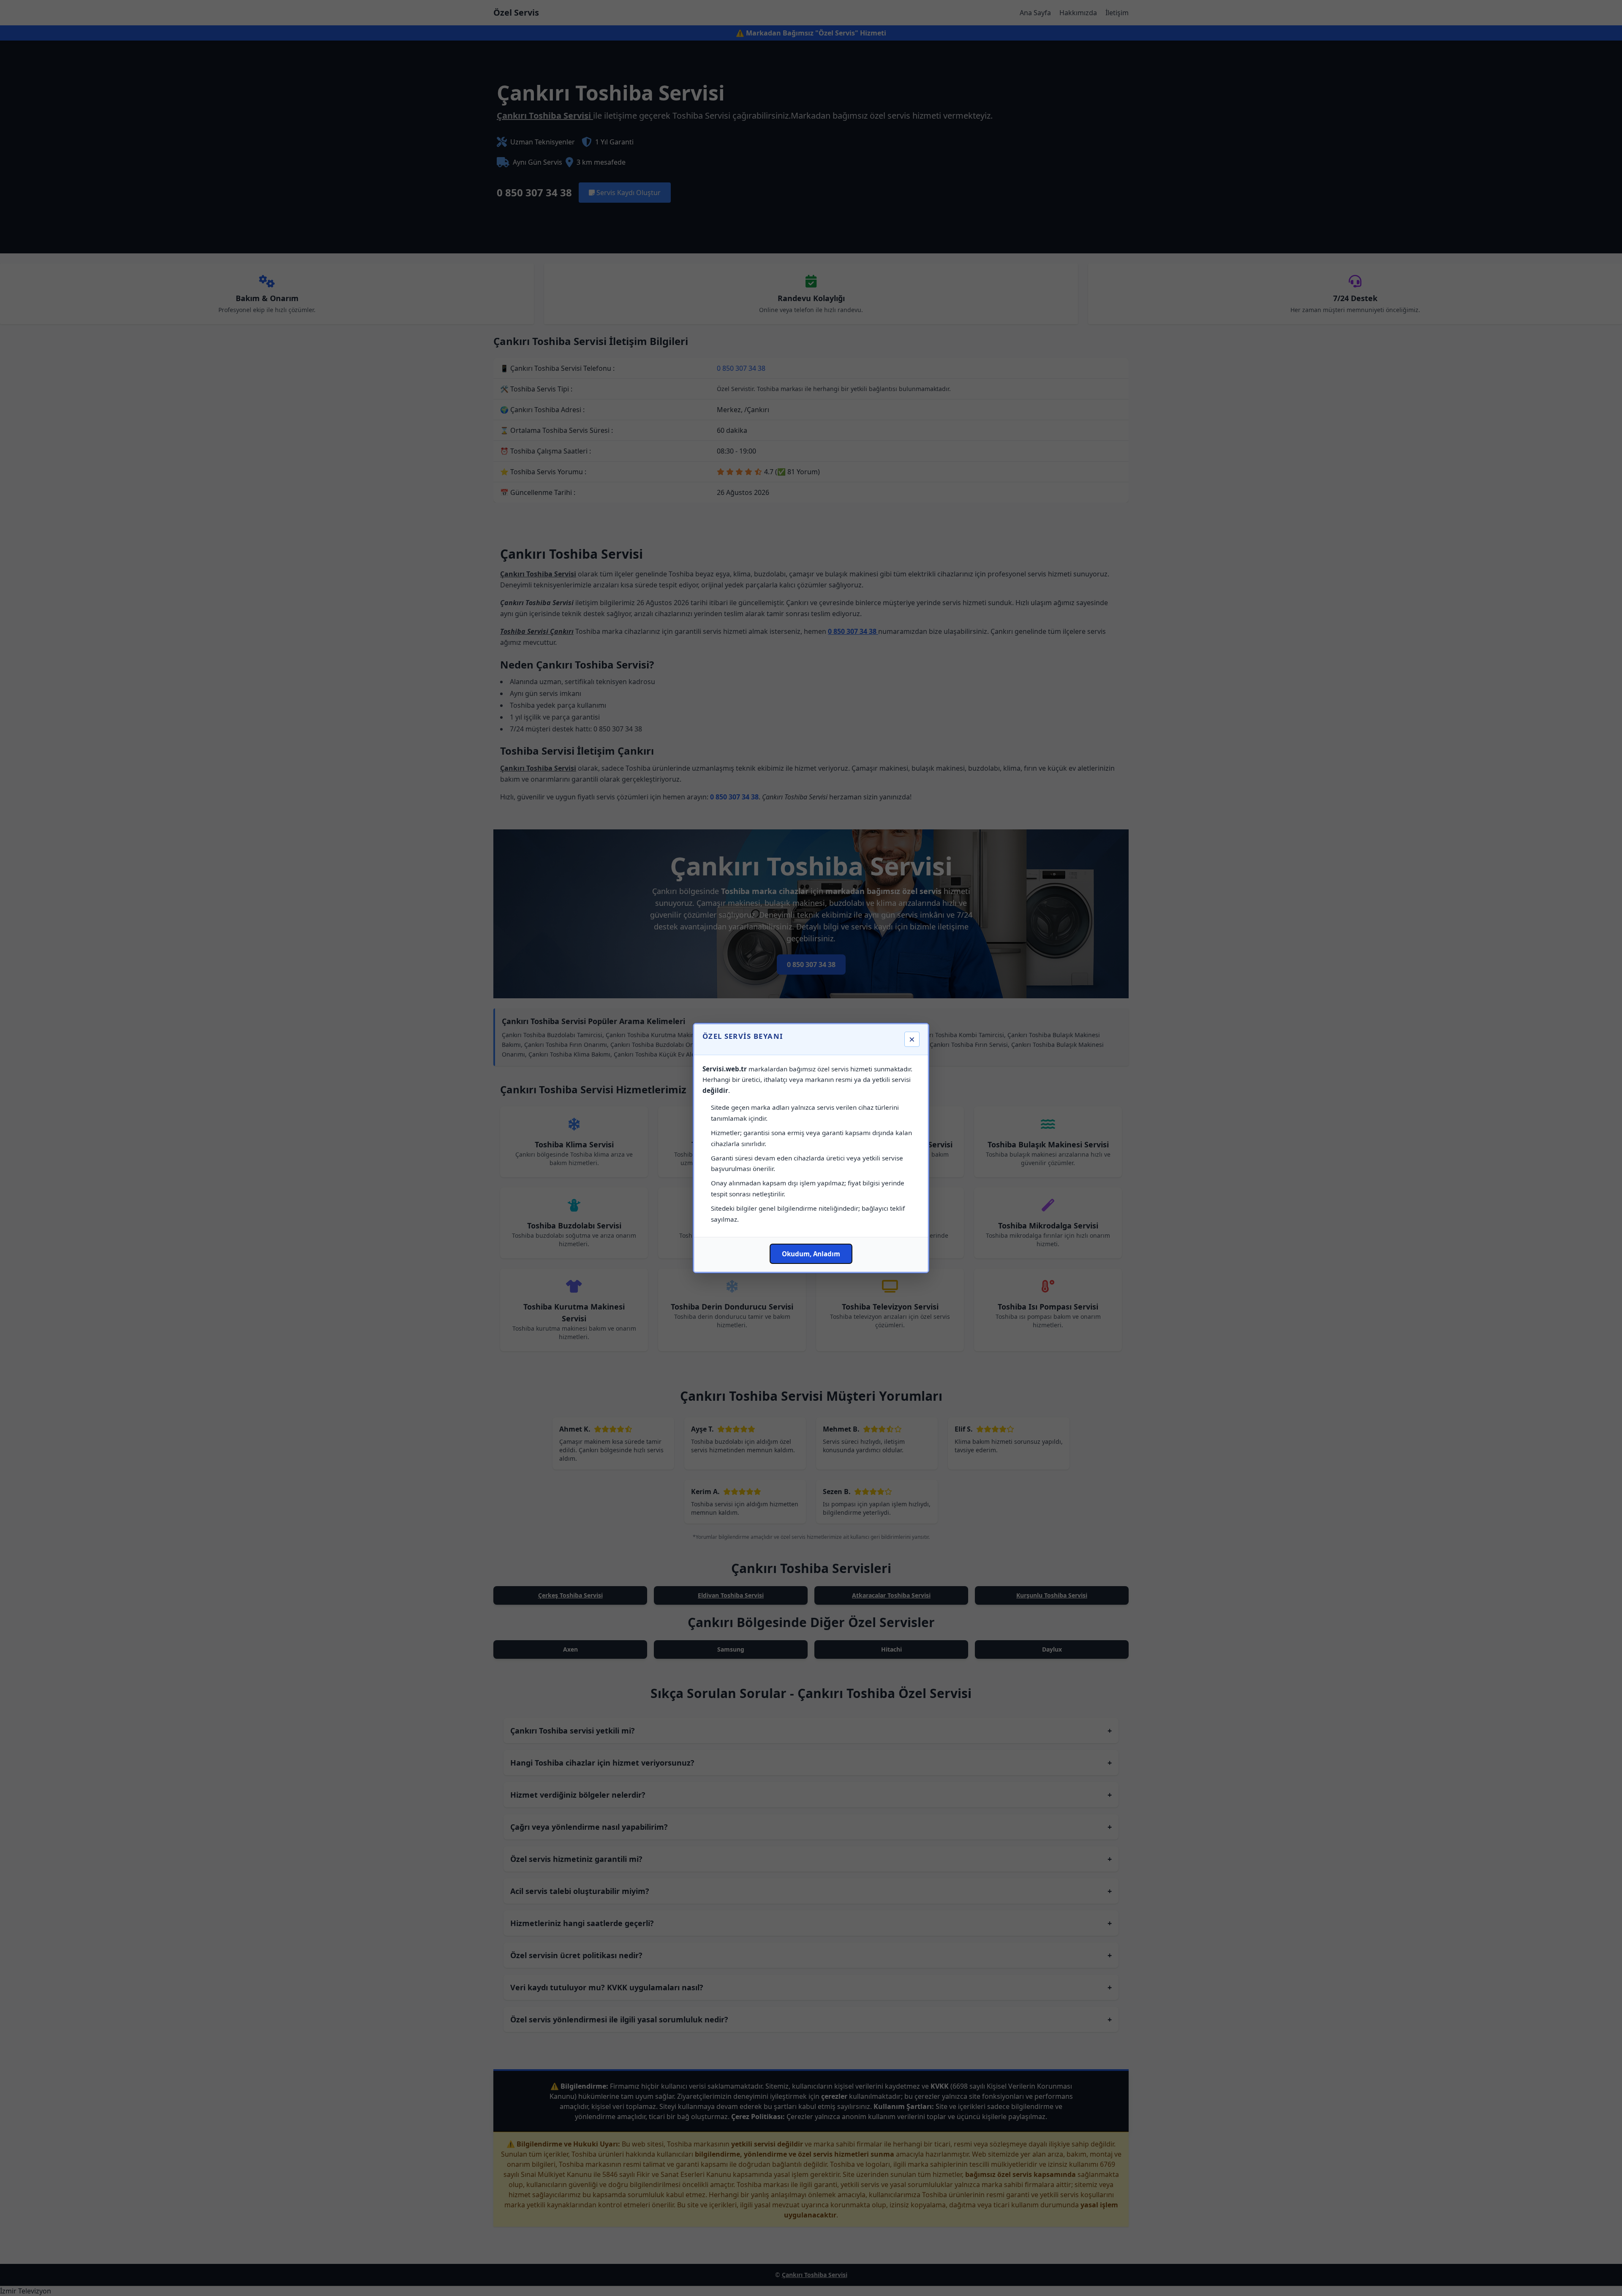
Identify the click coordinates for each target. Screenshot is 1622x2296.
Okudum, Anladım (811, 1254)
